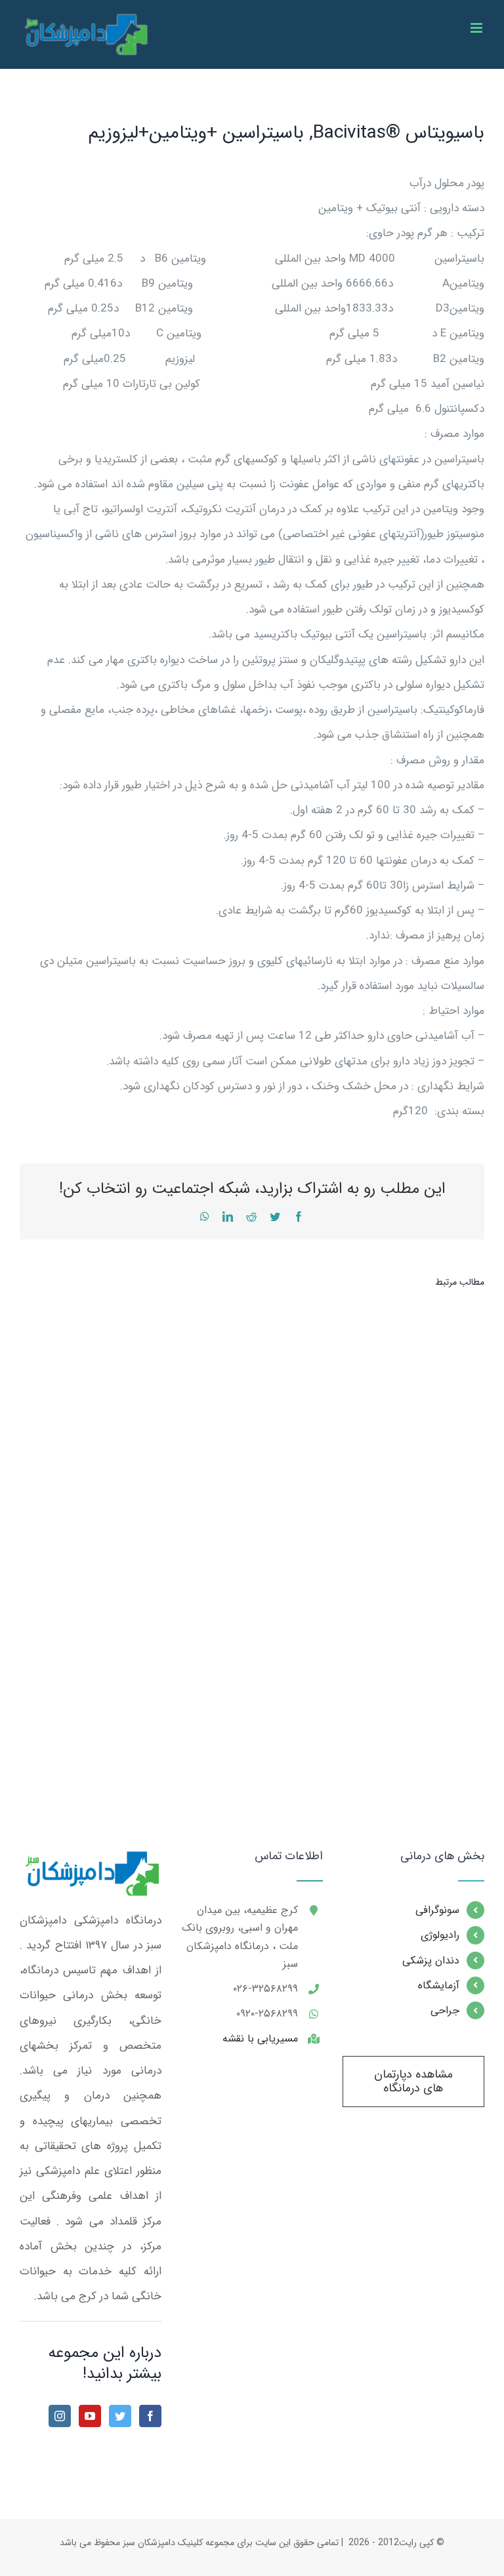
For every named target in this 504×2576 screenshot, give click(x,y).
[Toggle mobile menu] (477, 28)
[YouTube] (90, 2416)
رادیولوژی (440, 1935)
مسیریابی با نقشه (260, 2039)
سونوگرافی (437, 1910)
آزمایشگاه (439, 1985)
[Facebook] (150, 2416)
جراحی (445, 2010)
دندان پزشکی (431, 1961)
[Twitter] (120, 2416)
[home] (91, 1862)
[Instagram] (60, 2416)
